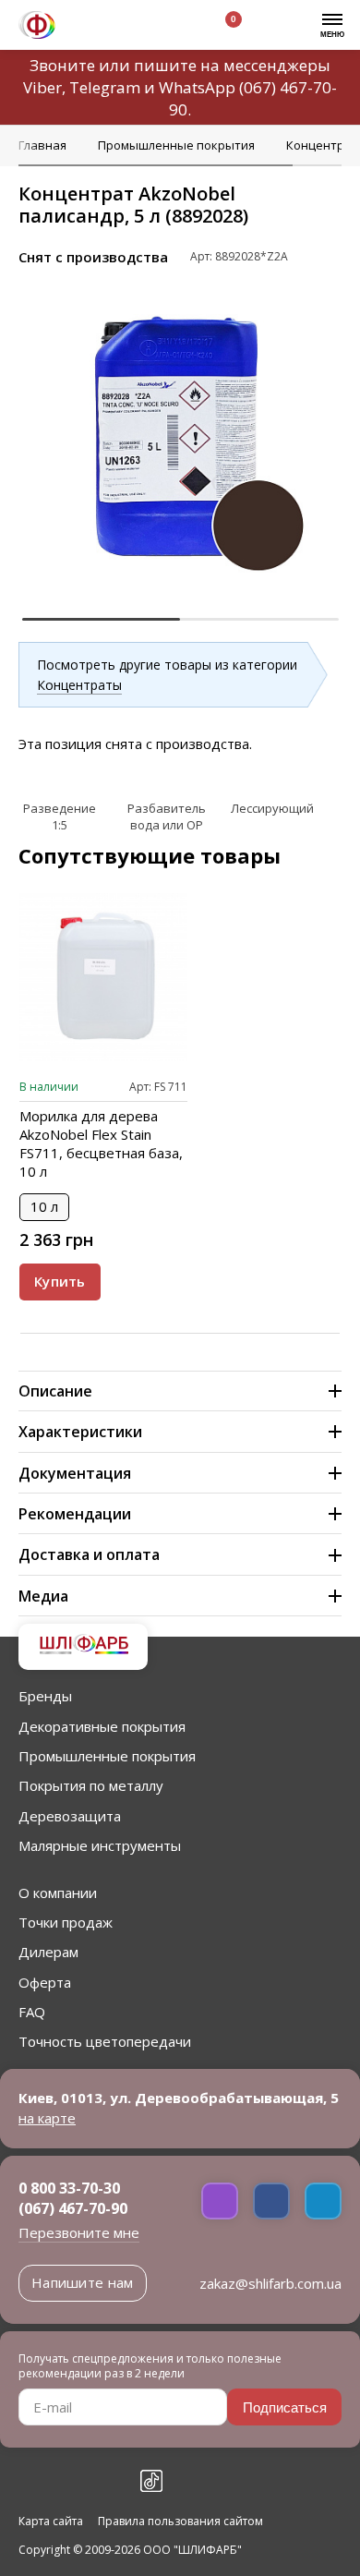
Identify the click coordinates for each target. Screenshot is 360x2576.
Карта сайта (51, 2522)
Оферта (45, 1982)
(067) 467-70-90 (73, 2208)
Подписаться (285, 2407)
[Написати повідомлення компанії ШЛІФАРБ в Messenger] (271, 2201)
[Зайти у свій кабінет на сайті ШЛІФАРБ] (174, 27)
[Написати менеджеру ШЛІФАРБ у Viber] (220, 2201)
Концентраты (79, 685)
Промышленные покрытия (107, 1756)
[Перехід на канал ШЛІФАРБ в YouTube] (111, 2481)
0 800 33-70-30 (69, 2188)
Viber (42, 87)
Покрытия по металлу (91, 1785)
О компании (58, 1893)
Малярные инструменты (100, 1845)
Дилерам (48, 1952)
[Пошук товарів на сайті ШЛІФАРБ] (132, 27)
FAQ (32, 2012)
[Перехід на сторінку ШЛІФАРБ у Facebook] (30, 2481)
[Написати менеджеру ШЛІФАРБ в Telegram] (323, 2201)
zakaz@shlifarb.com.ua (270, 2283)
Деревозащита (70, 1816)
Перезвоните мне (79, 2232)
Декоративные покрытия (102, 1726)
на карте (47, 2118)
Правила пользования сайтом (180, 2522)
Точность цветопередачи (105, 2041)
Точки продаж (66, 1922)
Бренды (45, 1696)
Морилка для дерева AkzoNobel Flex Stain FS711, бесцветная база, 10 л (101, 1143)
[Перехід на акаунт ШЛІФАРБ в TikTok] (151, 2481)
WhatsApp (197, 87)
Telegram (105, 87)
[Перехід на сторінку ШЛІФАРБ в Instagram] (70, 2481)
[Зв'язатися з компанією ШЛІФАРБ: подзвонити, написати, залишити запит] (90, 27)
